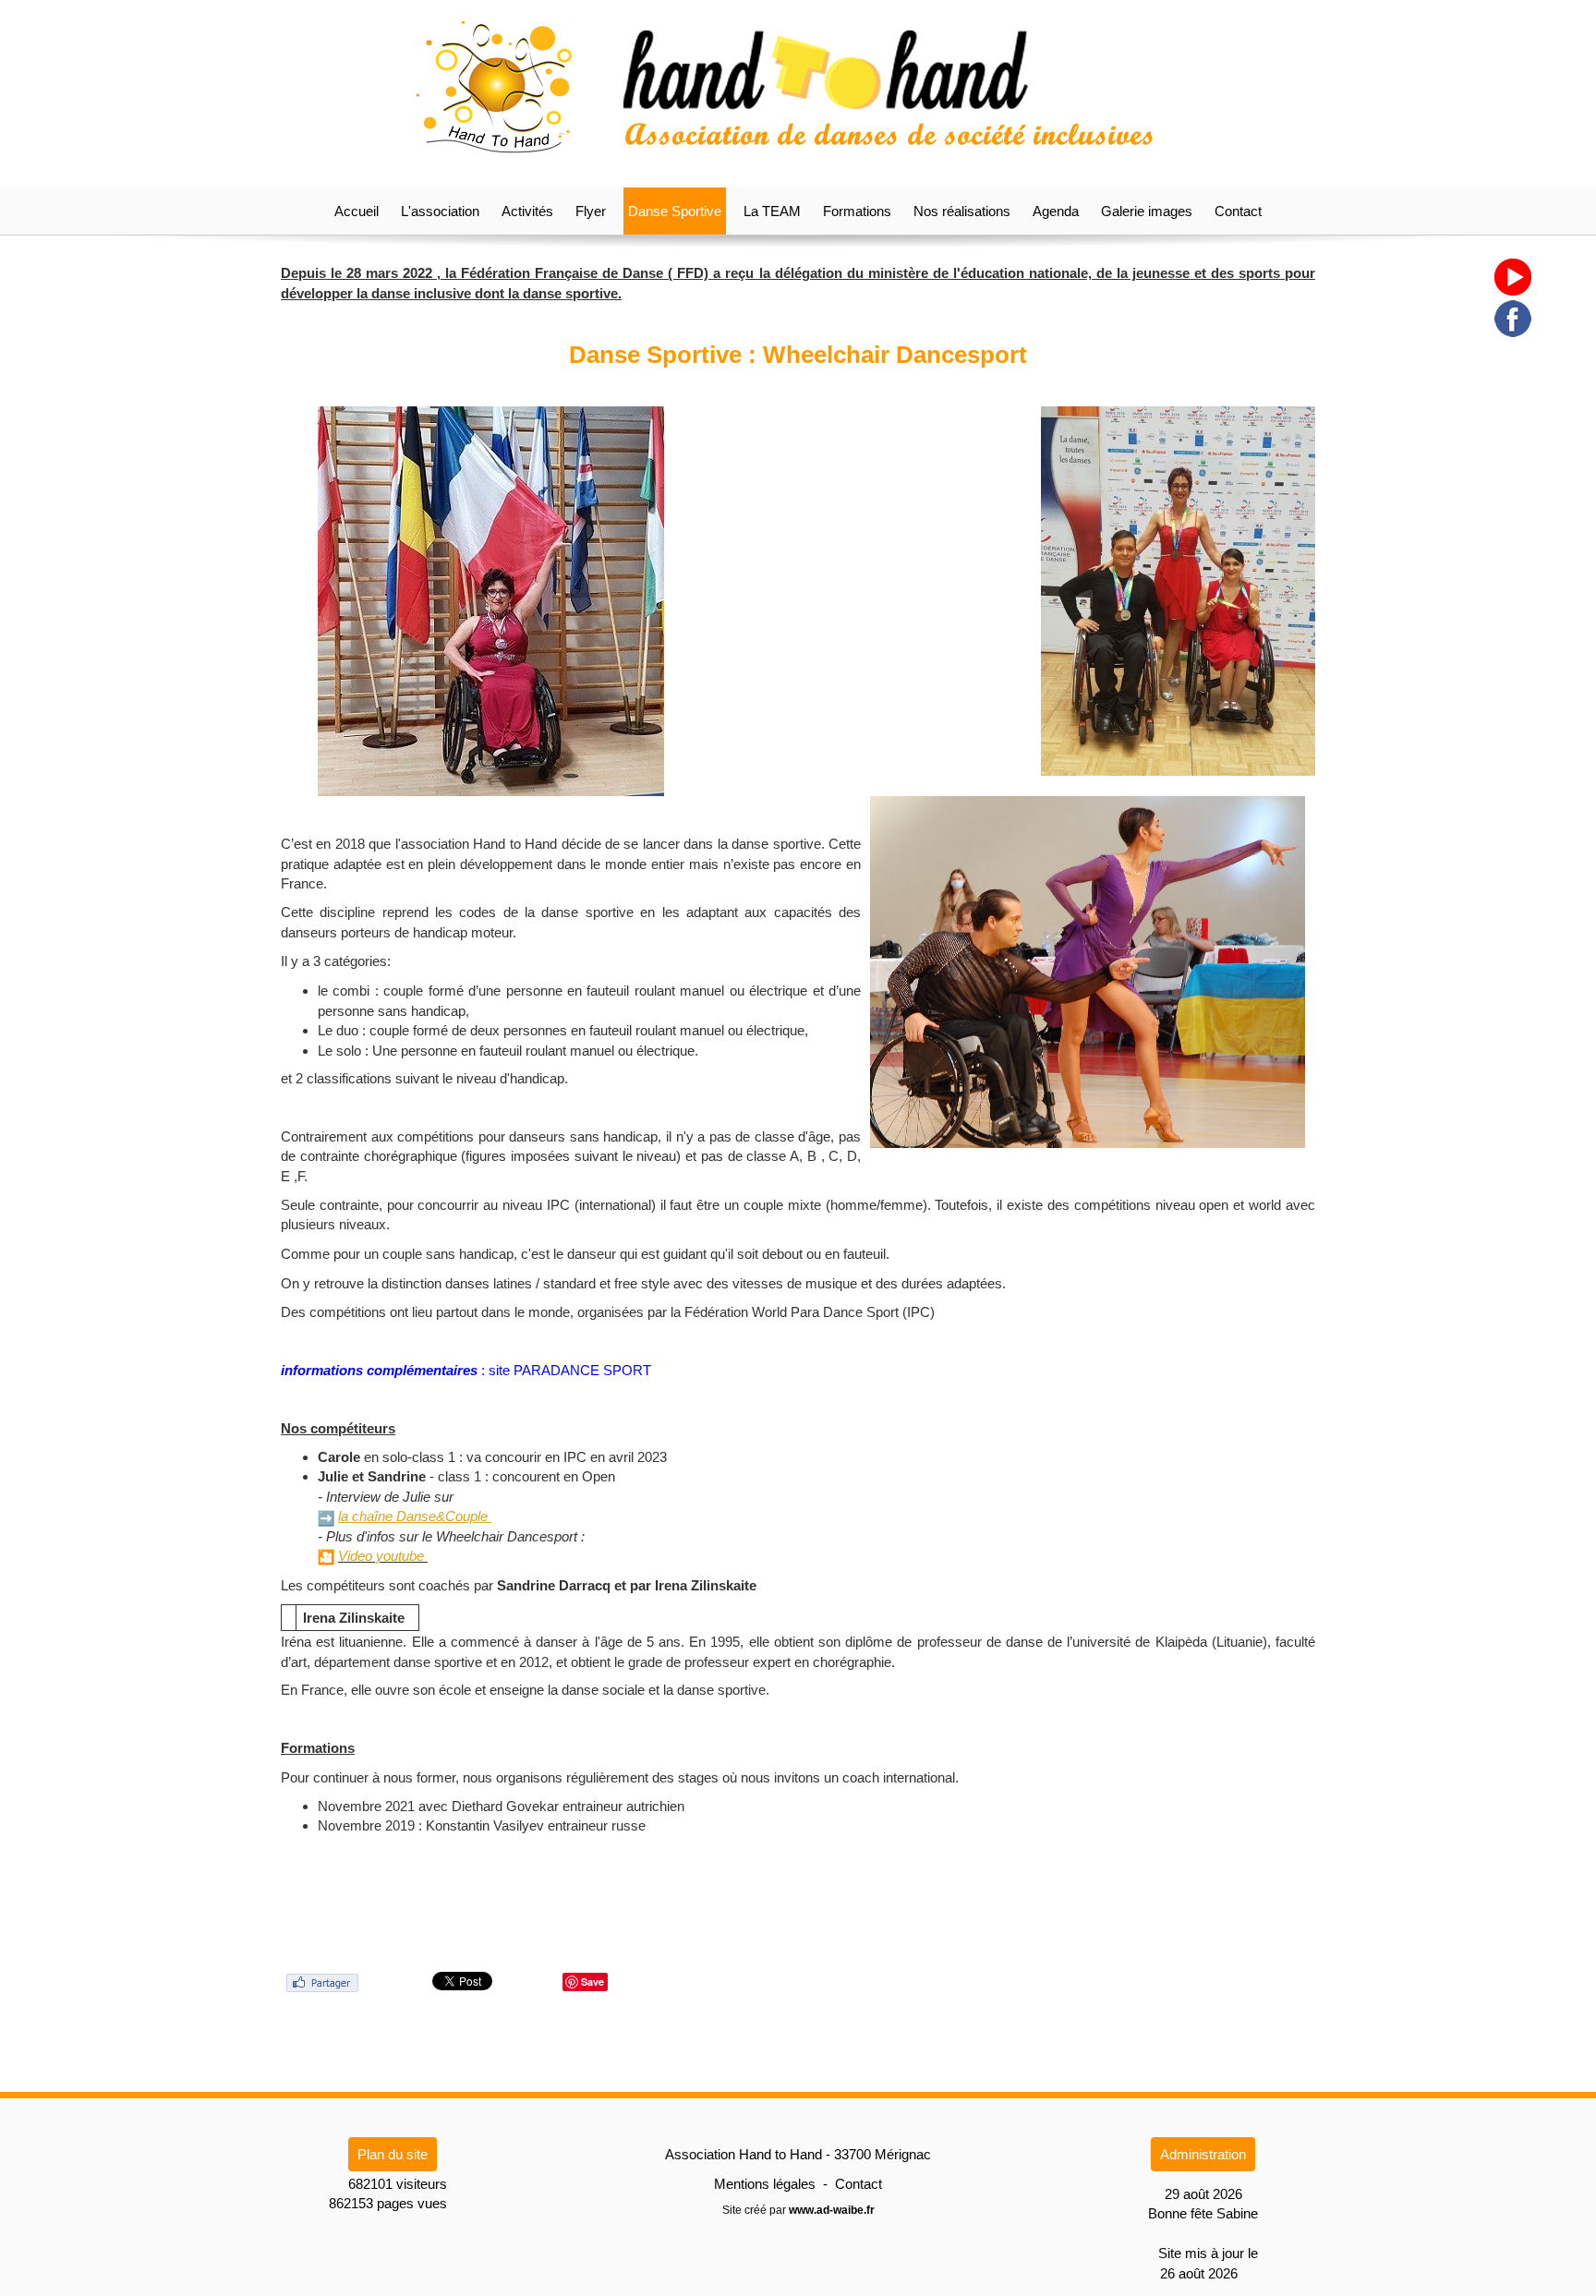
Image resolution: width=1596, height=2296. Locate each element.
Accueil (357, 211)
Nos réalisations (962, 211)
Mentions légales (765, 2184)
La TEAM (772, 211)
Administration (1203, 2154)
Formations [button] (857, 211)
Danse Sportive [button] (675, 211)
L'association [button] (440, 211)
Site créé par (798, 2210)
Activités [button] (527, 211)
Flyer (591, 211)
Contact (1238, 211)
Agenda (1056, 211)
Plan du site (393, 2154)
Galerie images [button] (1147, 211)
